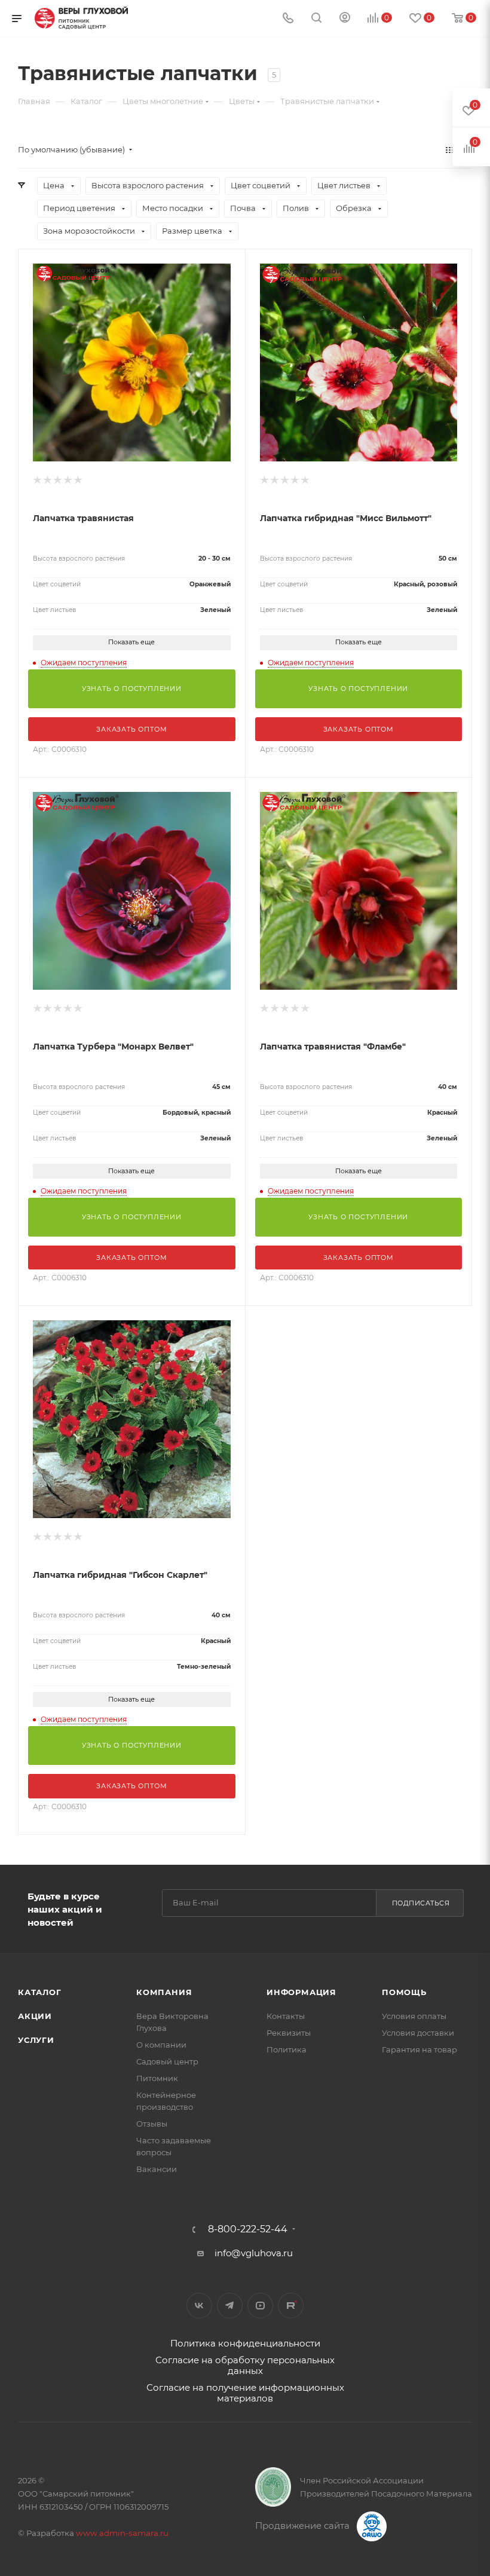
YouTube (260, 2306)
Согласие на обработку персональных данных (245, 2365)
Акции (35, 2016)
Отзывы (152, 2124)
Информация (301, 1992)
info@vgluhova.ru (254, 2253)
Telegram (230, 2306)
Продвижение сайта (304, 2525)
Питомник (157, 2078)
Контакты (286, 2016)
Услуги (36, 2040)
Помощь (404, 1992)
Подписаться (421, 1903)
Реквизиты (289, 2033)
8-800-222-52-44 (248, 2229)
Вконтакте (199, 2306)
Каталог (40, 1992)
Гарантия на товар (419, 2049)
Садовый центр (167, 2061)
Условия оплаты (414, 2016)
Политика (287, 2049)
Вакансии (157, 2169)
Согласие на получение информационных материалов (245, 2393)
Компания (164, 1992)
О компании (161, 2045)
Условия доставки (418, 2033)
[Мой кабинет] (345, 19)
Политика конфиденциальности (245, 2343)
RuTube (291, 2306)
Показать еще (131, 642)
